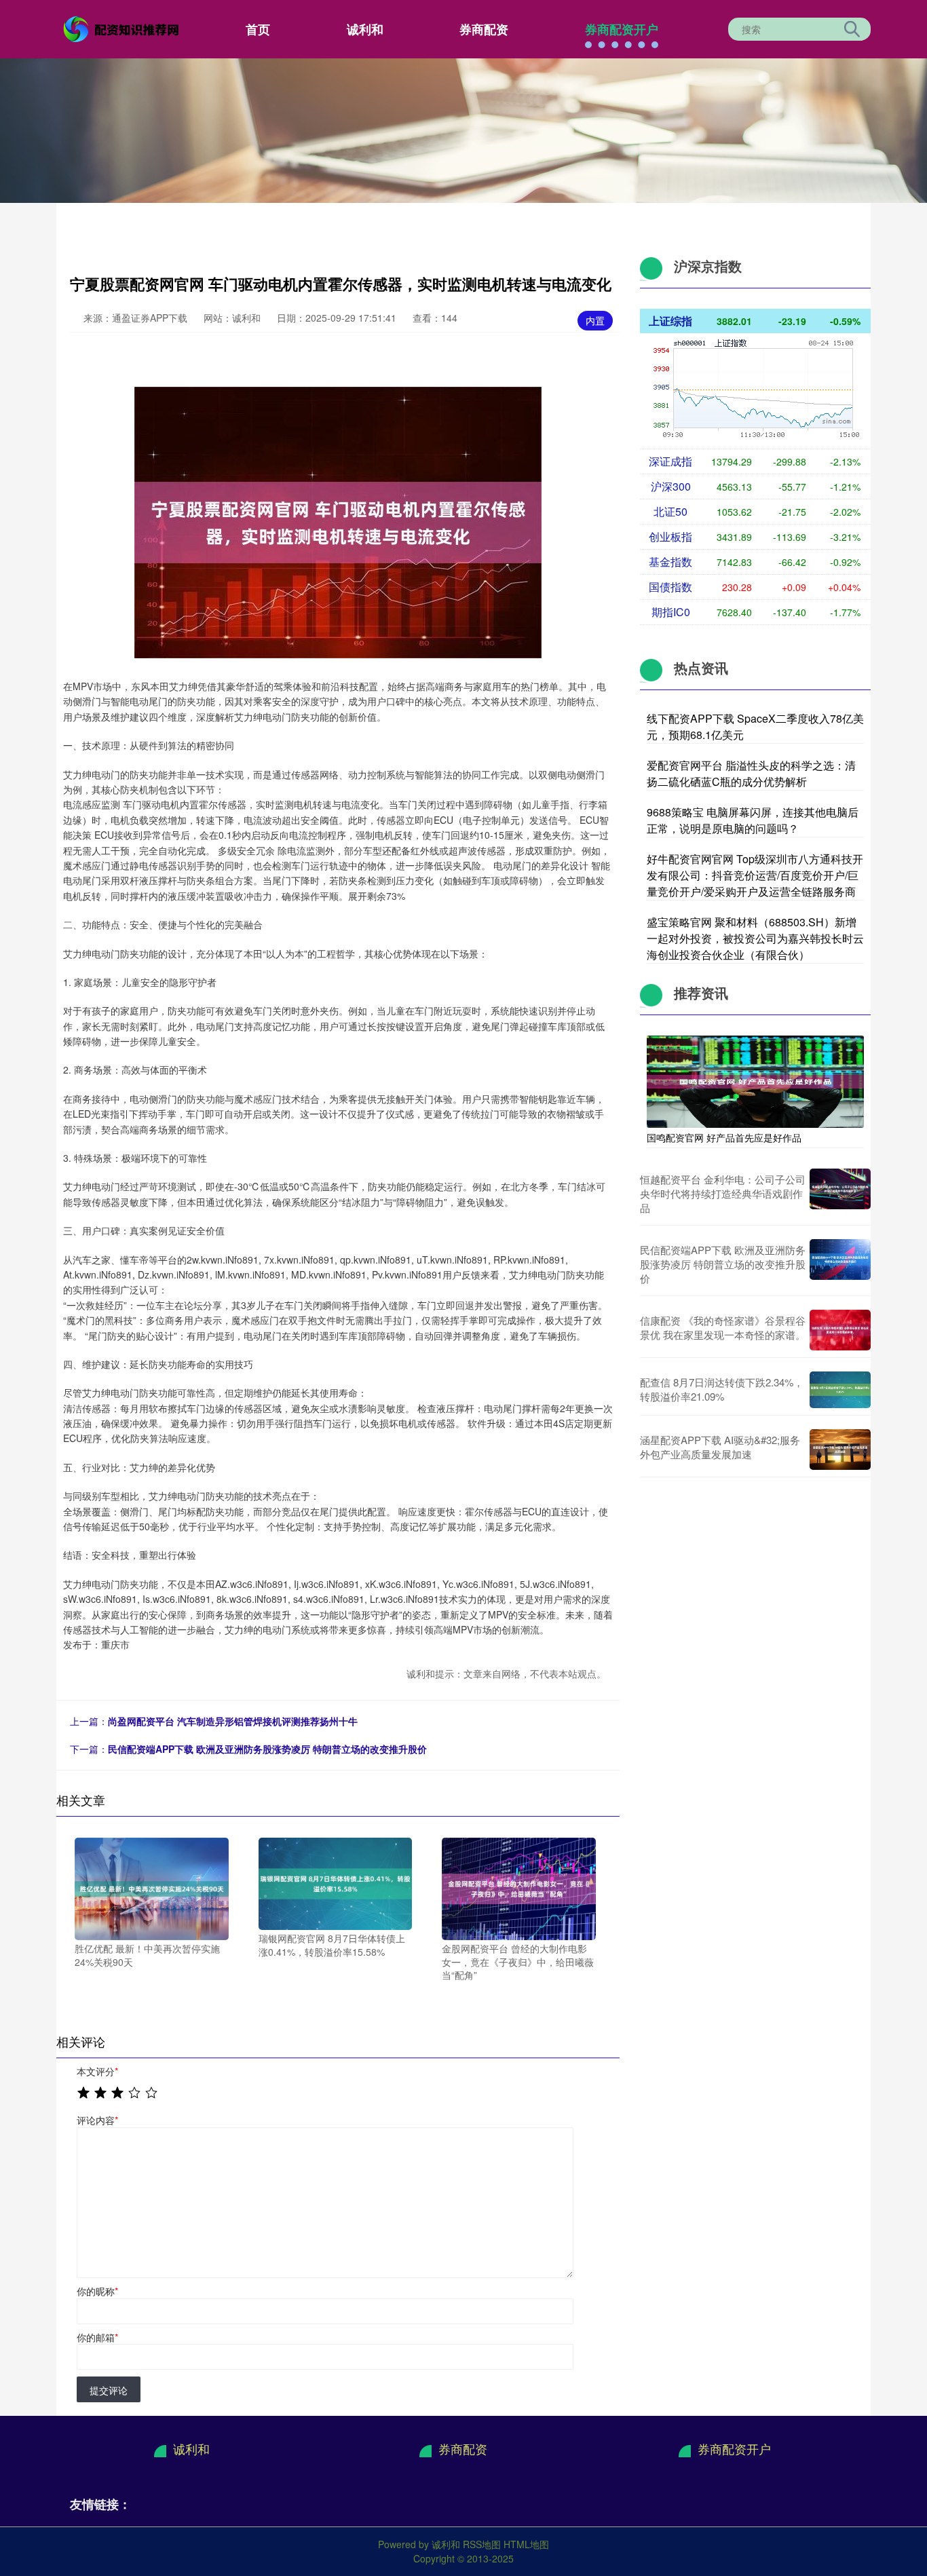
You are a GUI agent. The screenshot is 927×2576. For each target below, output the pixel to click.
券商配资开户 (622, 29)
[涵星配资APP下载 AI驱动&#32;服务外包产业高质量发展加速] (840, 1450)
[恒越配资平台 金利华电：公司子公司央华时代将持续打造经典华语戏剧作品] (840, 1193)
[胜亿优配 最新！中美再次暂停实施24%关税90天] (152, 1887)
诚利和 (365, 29)
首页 (258, 29)
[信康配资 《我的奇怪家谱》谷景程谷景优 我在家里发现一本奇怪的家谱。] (840, 1330)
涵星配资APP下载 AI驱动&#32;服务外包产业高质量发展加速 (720, 1447)
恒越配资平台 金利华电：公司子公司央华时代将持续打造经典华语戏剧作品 (723, 1193)
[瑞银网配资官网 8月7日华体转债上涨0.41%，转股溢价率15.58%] (336, 1882)
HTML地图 (526, 2544)
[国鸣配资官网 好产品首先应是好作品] (755, 1080)
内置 (595, 320)
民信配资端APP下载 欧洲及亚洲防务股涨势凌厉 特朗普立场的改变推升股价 (267, 1749)
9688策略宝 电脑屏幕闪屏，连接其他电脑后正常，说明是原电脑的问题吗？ (753, 820)
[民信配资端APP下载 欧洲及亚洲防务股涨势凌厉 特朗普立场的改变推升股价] (840, 1264)
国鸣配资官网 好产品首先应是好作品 (724, 1137)
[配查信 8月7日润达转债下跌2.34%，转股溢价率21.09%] (840, 1390)
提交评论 (109, 2390)
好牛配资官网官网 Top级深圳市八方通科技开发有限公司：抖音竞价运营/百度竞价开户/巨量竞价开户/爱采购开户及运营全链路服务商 (755, 875)
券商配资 (484, 29)
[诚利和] (123, 28)
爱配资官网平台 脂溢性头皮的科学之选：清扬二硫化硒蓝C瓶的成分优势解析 (751, 773)
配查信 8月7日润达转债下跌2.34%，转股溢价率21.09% (722, 1389)
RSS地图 (482, 2544)
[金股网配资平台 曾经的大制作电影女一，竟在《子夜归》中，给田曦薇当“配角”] (519, 1887)
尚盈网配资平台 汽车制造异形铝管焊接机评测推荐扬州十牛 (233, 1721)
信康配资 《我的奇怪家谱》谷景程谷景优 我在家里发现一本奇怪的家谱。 (723, 1327)
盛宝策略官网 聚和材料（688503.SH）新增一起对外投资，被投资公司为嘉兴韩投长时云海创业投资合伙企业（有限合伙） (755, 938)
